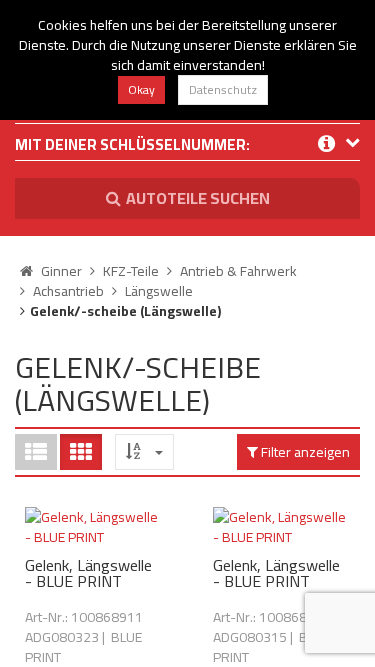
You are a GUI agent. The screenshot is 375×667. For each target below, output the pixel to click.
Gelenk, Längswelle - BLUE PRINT (88, 573)
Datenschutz (223, 89)
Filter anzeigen (304, 452)
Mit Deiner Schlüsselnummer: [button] (132, 146)
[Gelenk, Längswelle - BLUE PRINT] (94, 527)
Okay (141, 89)
